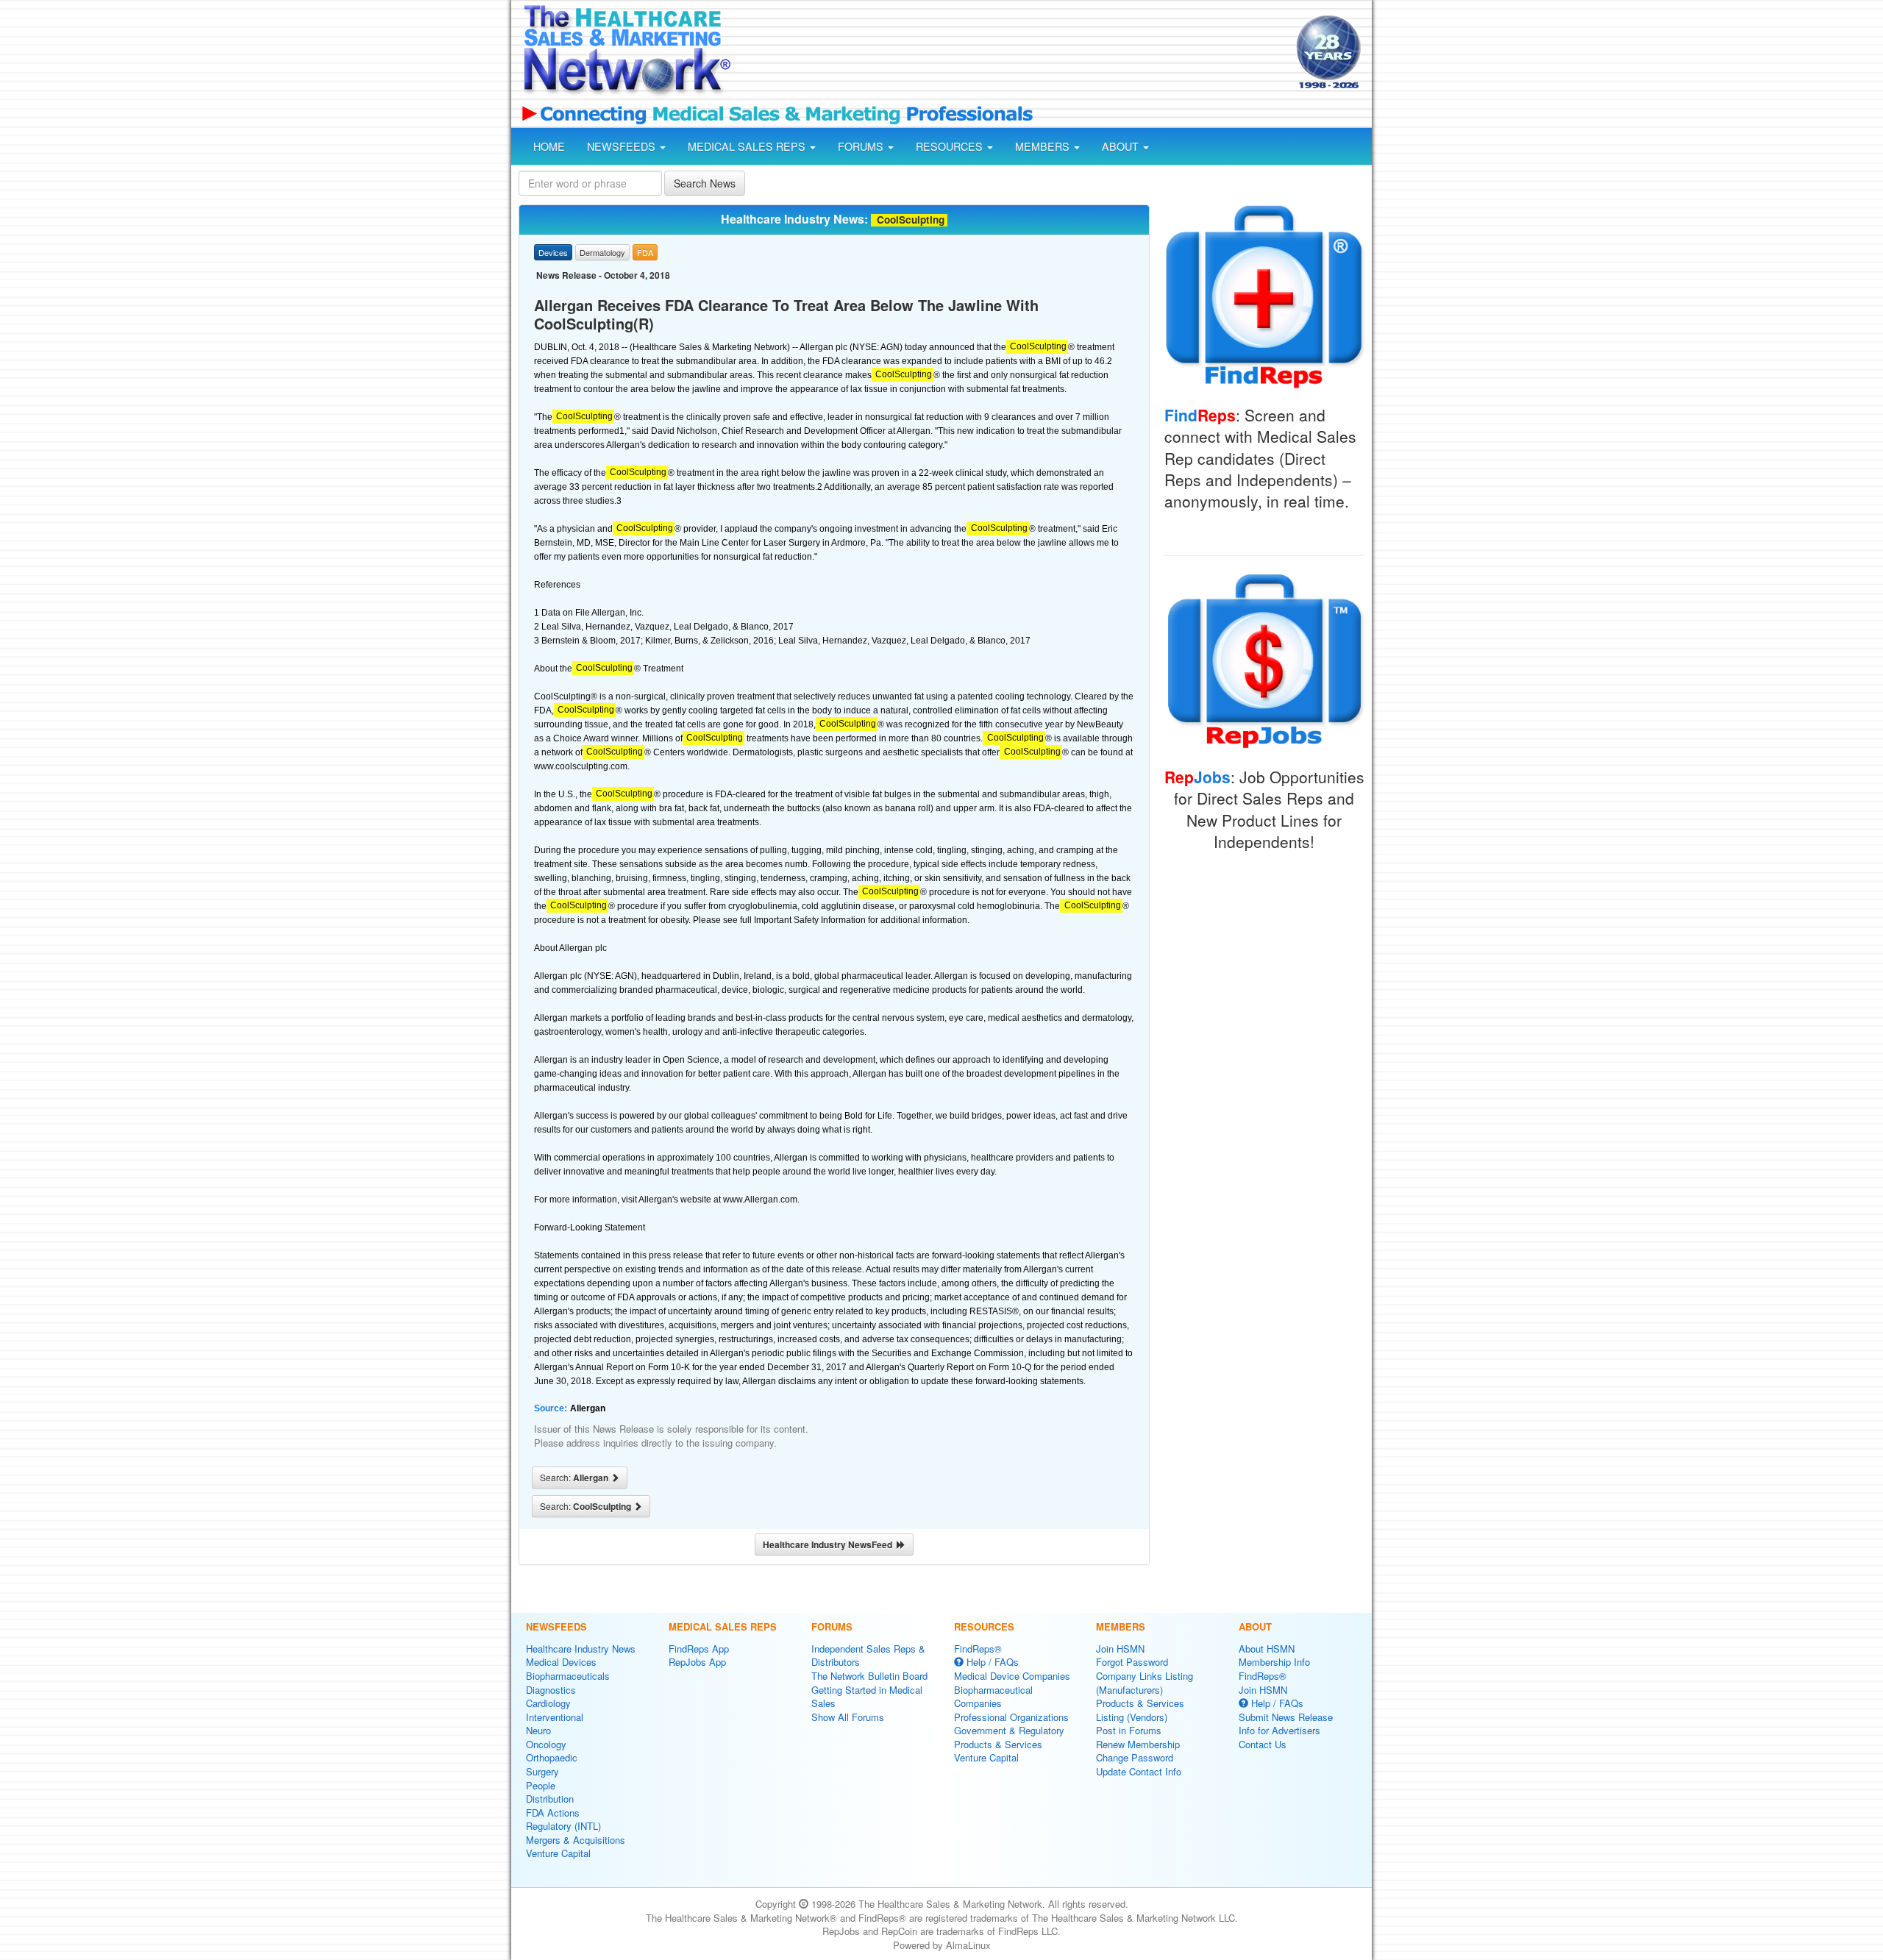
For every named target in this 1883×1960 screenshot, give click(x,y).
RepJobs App (697, 1662)
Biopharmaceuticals (568, 1676)
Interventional (555, 1717)
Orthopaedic (552, 1757)
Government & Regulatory (1009, 1730)
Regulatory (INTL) (563, 1826)
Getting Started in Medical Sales (867, 1697)
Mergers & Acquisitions (576, 1840)
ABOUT (1122, 146)
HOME (549, 146)
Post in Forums (1129, 1730)
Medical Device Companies (1012, 1676)
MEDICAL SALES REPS (748, 146)
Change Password (1135, 1757)
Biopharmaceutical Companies (993, 1697)
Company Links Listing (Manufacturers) (1145, 1683)
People (541, 1785)
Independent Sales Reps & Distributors (868, 1656)
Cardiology (548, 1703)
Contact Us (1263, 1744)
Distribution (550, 1799)
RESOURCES (951, 146)
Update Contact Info (1139, 1771)
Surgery (542, 1771)
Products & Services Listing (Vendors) (1140, 1710)
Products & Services (998, 1744)
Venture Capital (558, 1853)
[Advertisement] (1012, 54)
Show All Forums (848, 1717)
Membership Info (1274, 1662)
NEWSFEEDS (623, 146)
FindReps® (978, 1649)
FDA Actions (553, 1813)
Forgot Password (1132, 1662)
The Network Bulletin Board (869, 1676)
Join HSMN (1120, 1649)
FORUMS (862, 146)
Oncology (546, 1744)
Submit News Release (1286, 1717)
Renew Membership (1138, 1744)
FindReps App (699, 1649)
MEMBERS (1044, 146)
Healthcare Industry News (581, 1649)
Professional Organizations (1011, 1717)
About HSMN (1267, 1649)
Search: (575, 1478)
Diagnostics (551, 1690)
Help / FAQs (991, 1662)
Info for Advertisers (1279, 1730)
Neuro (538, 1730)
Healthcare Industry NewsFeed (830, 1544)
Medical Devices (561, 1662)
